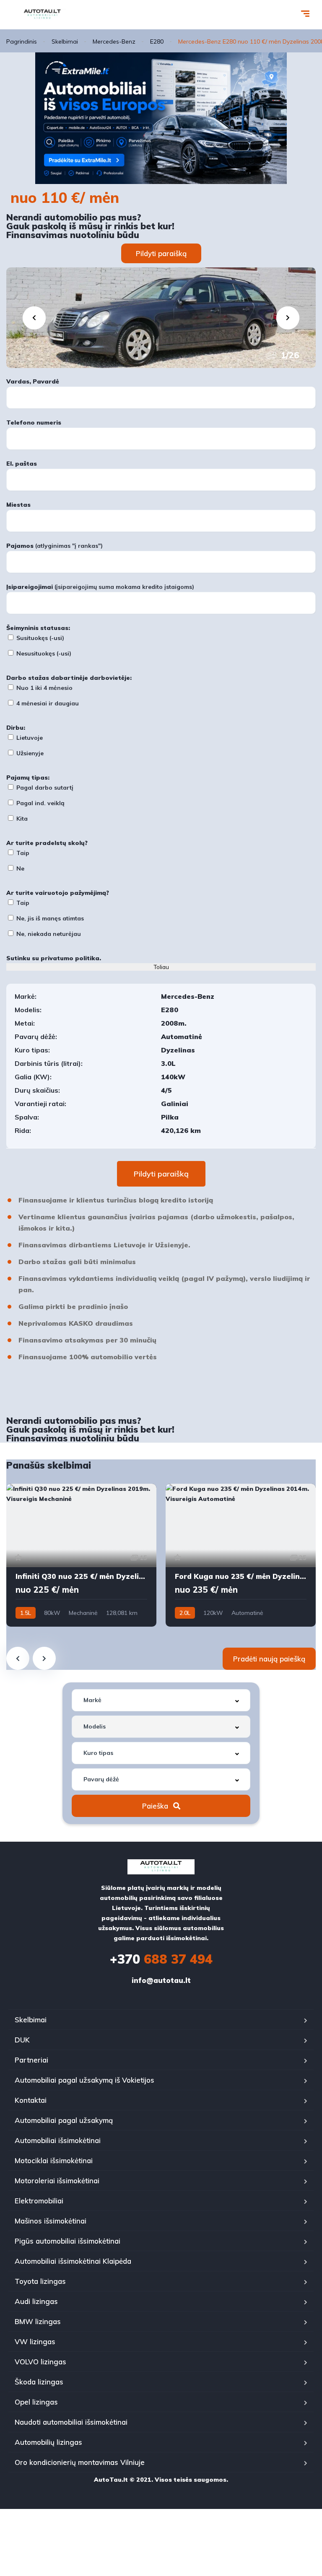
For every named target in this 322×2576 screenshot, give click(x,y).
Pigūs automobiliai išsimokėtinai (68, 2241)
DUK (22, 2040)
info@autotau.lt (161, 1980)
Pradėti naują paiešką (269, 1659)
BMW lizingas (38, 2321)
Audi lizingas (36, 2301)
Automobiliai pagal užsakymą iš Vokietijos (84, 2080)
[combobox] (161, 1700)
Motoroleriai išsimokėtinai (57, 2181)
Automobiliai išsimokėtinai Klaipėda (73, 2261)
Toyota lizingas (40, 2281)
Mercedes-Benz (114, 41)
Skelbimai (65, 41)
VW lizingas (35, 2341)
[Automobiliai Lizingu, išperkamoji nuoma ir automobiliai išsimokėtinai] (42, 15)
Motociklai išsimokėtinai (54, 2160)
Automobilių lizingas (48, 2442)
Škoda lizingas (39, 2382)
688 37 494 (161, 1959)
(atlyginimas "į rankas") (55, 546)
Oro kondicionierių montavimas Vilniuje (80, 2462)
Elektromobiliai (39, 2201)
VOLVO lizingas (40, 2362)
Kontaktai (31, 2100)
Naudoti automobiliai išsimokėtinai (71, 2422)
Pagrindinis (22, 41)
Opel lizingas (36, 2402)
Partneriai (31, 2060)
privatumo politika (70, 958)
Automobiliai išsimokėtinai (58, 2140)
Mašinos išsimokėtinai (51, 2221)
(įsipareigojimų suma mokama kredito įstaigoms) (100, 587)
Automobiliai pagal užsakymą (64, 2120)
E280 (157, 41)
